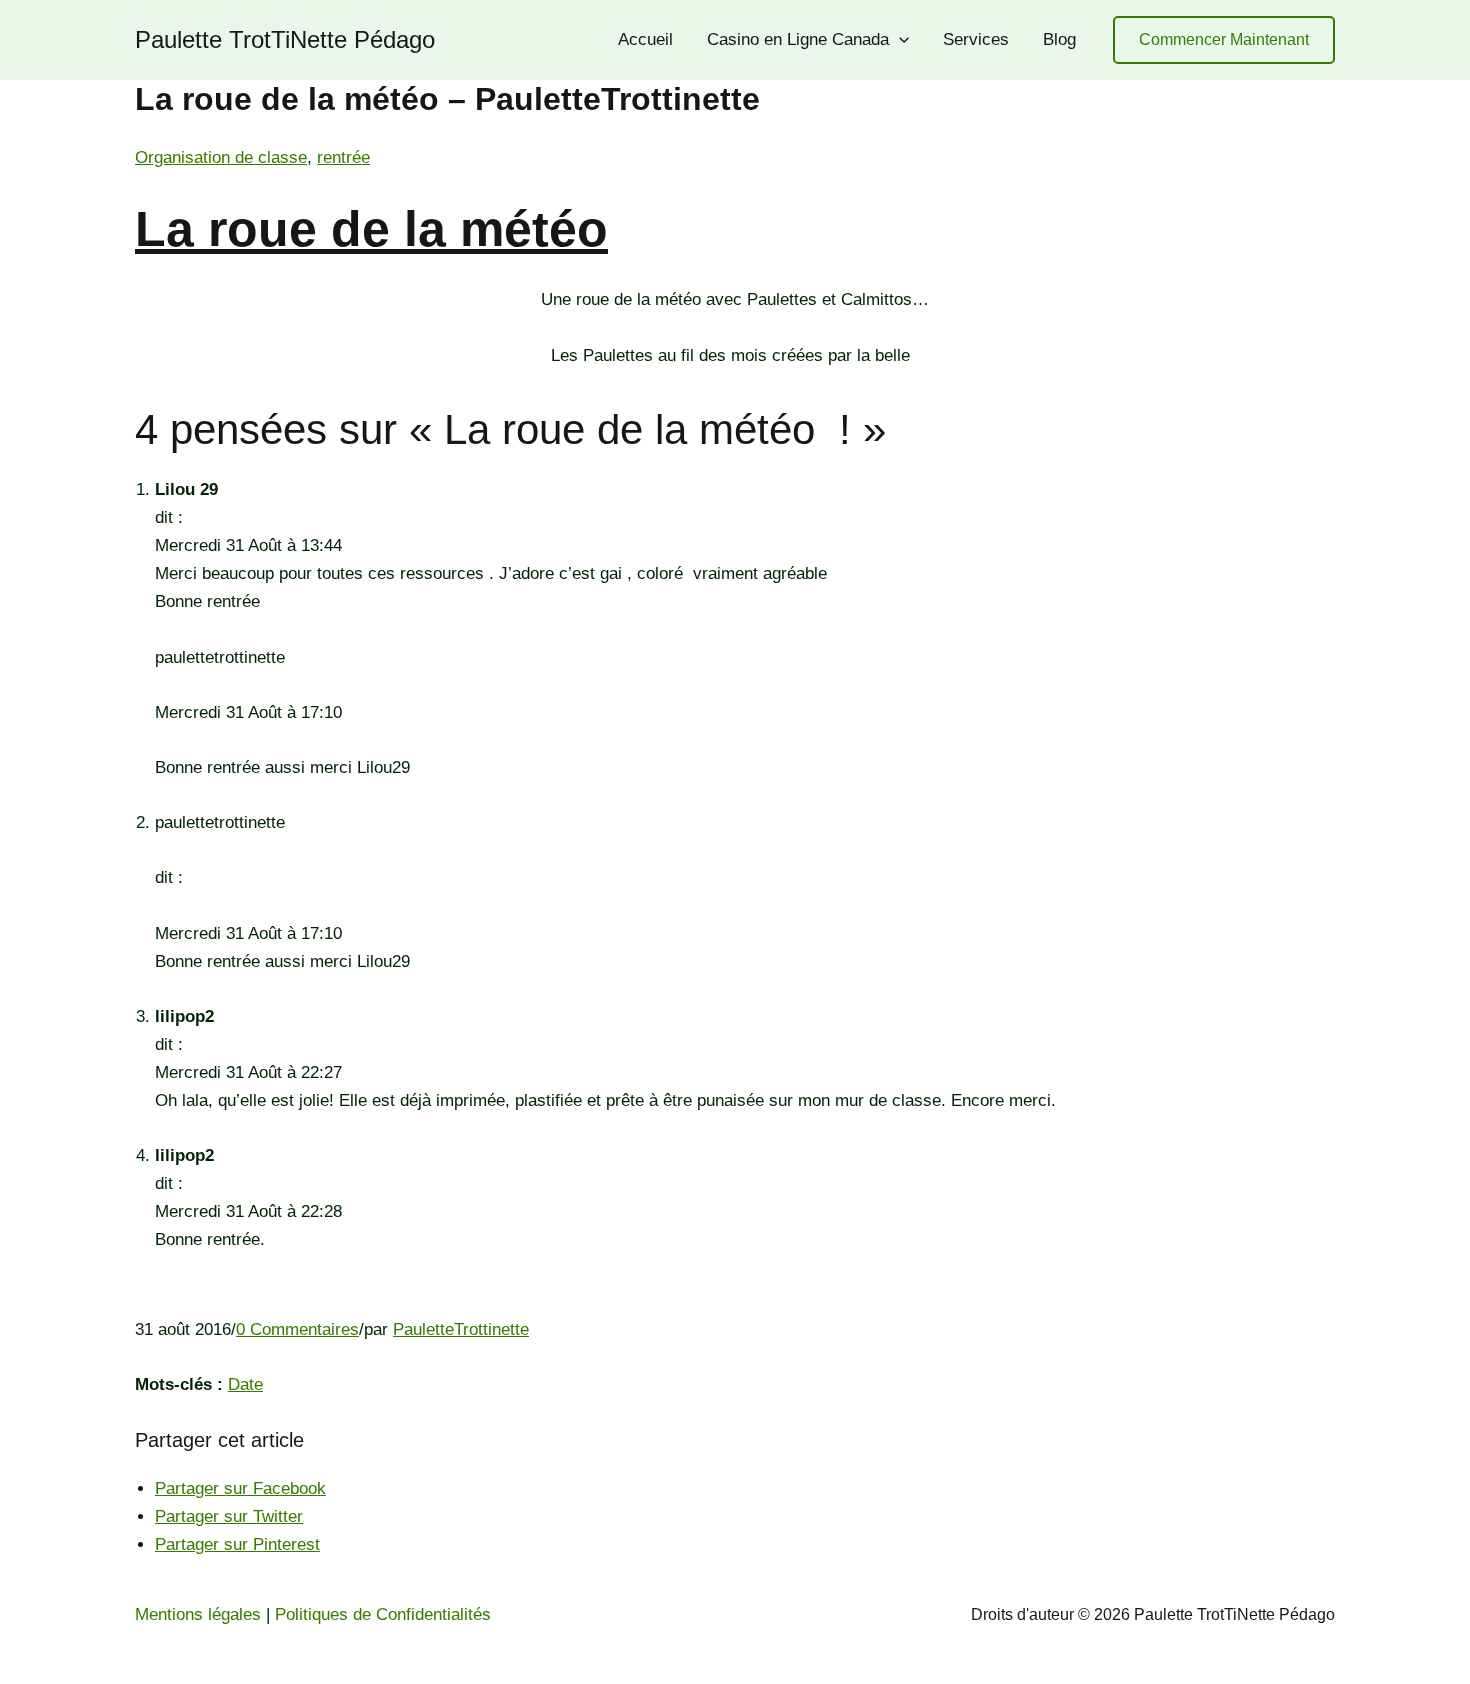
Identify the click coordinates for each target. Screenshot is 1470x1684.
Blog (1059, 39)
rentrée (343, 157)
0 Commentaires (297, 1329)
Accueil (645, 39)
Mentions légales (198, 1614)
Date (245, 1384)
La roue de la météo (371, 229)
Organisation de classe (221, 157)
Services (976, 39)
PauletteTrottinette (461, 1329)
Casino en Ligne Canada (798, 39)
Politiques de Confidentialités (383, 1614)
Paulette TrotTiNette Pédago (285, 39)
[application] (899, 40)
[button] (1224, 40)
